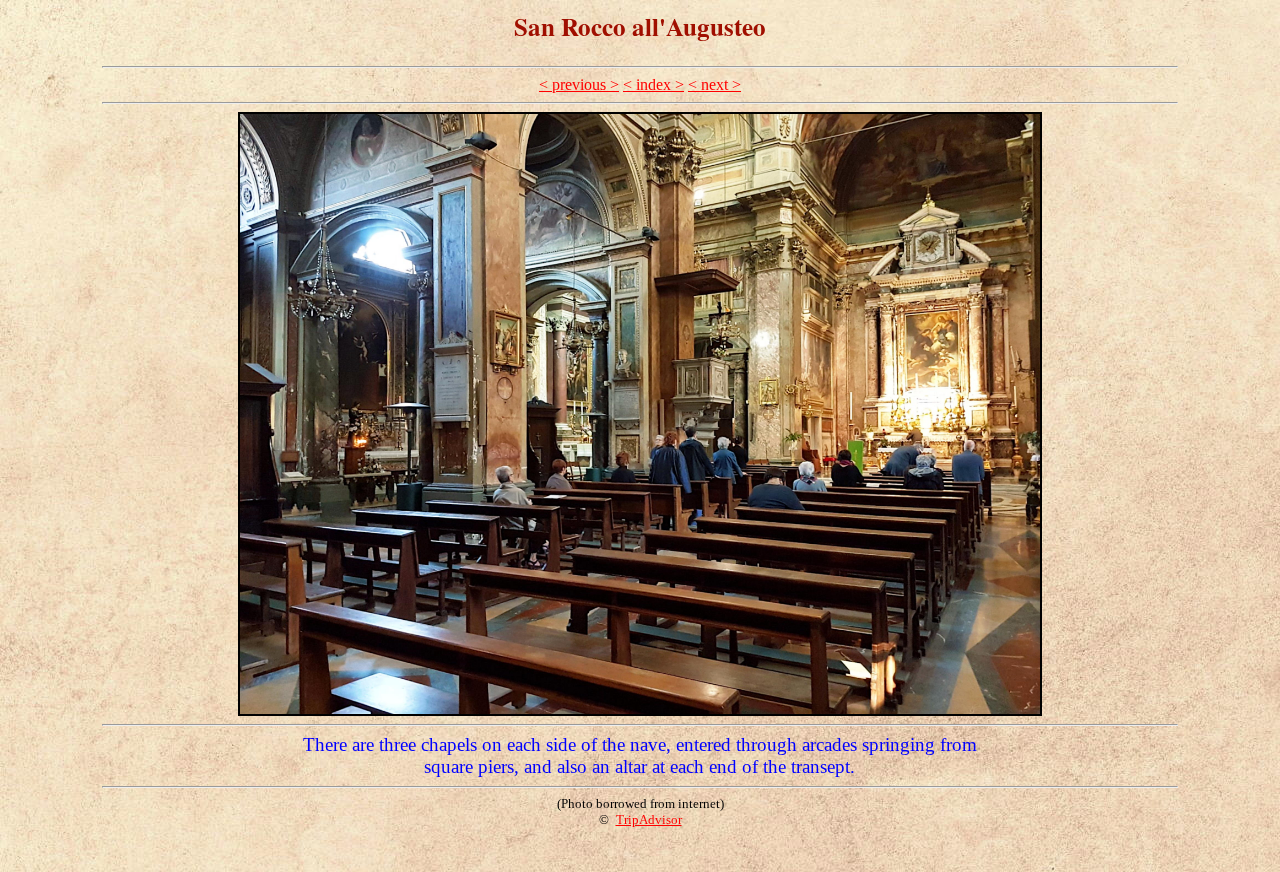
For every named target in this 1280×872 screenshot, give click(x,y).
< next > (714, 84)
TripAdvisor (649, 819)
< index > (653, 84)
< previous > (579, 84)
